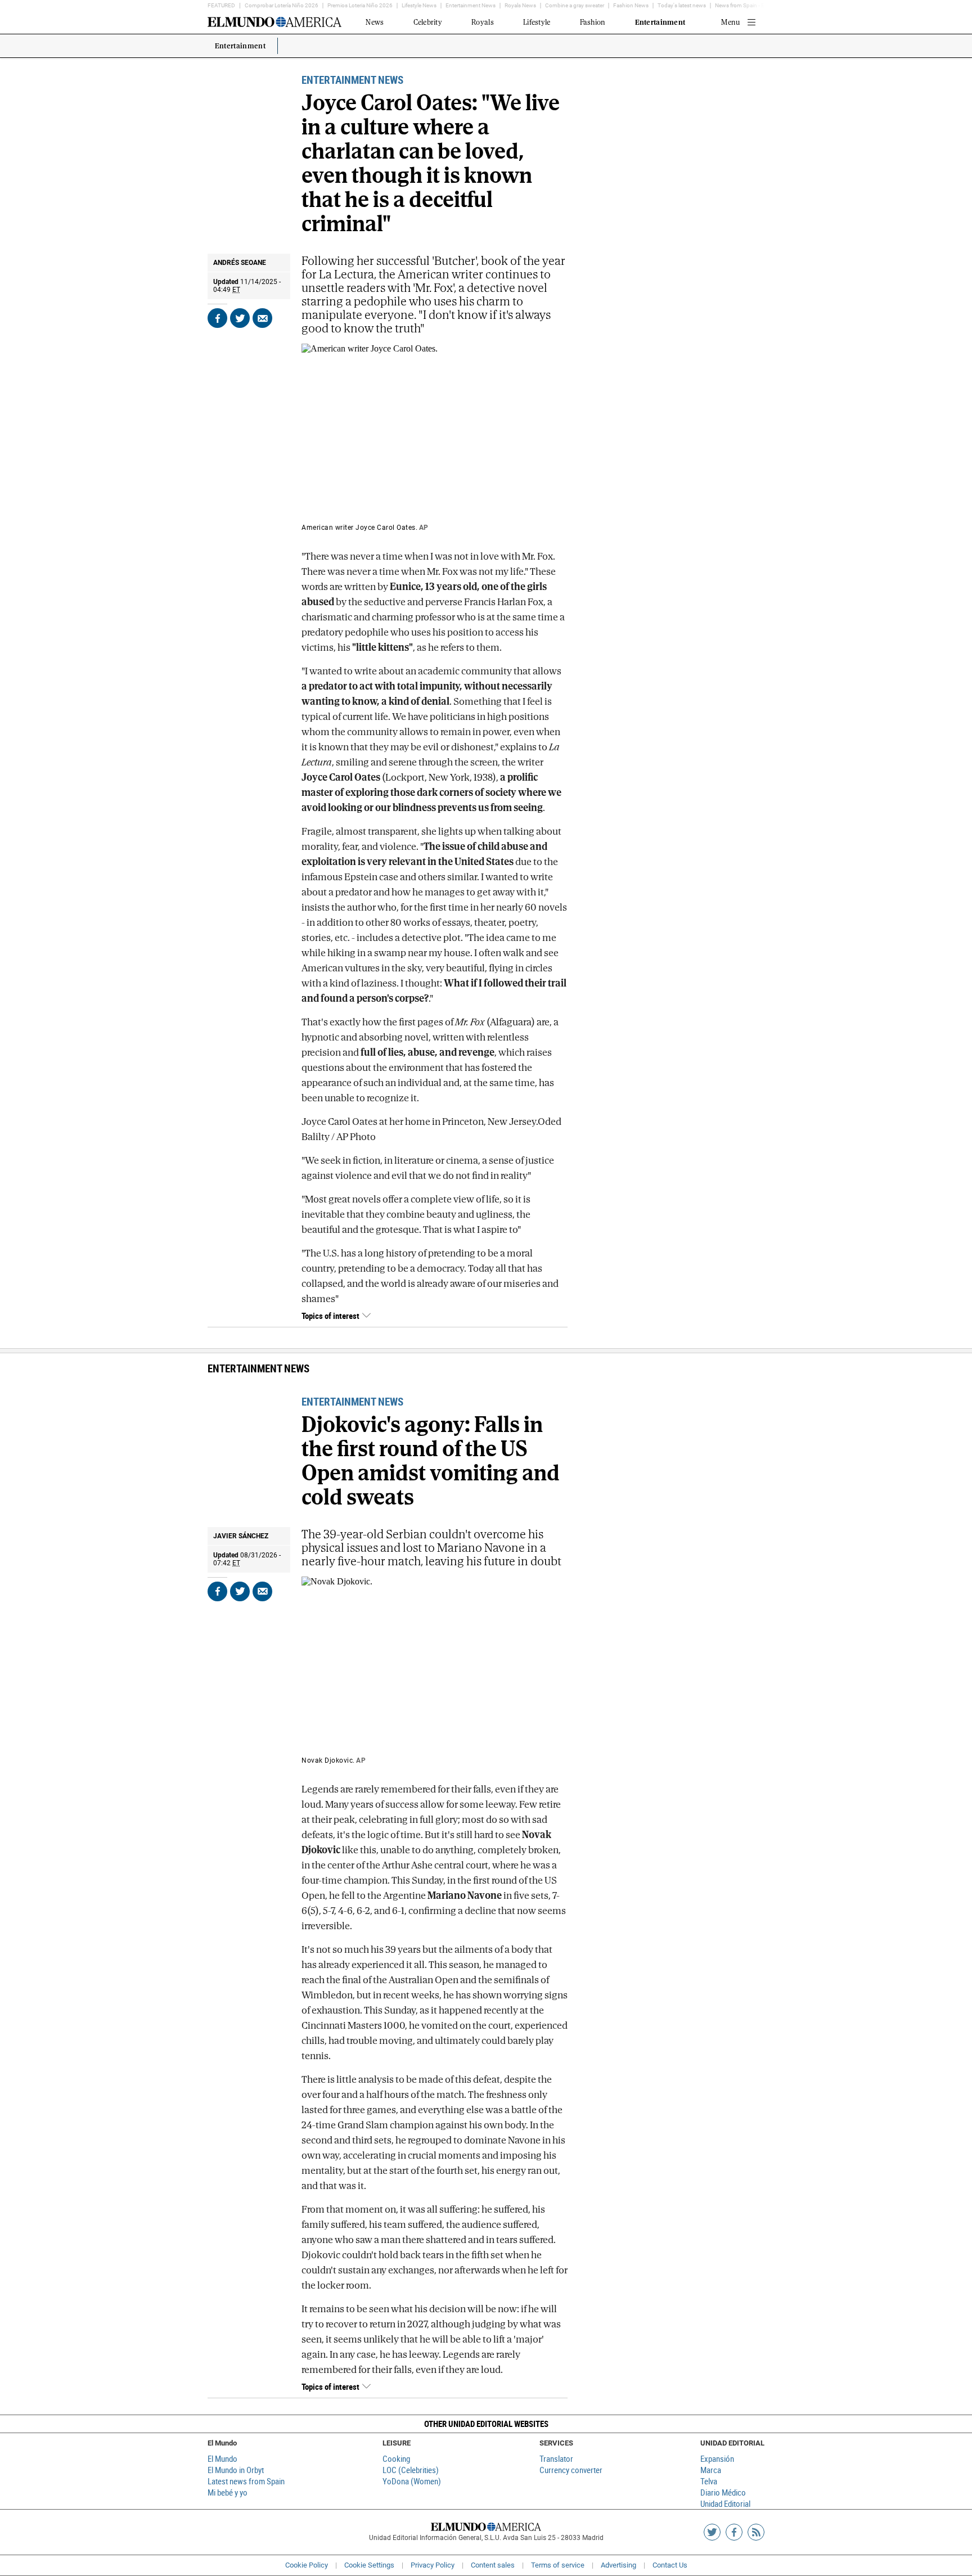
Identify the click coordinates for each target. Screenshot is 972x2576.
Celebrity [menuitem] (428, 22)
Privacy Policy (433, 2565)
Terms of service (558, 2565)
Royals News (520, 5)
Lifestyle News (419, 5)
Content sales (493, 2565)
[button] (486, 2424)
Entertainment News (471, 5)
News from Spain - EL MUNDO (752, 5)
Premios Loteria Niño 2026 (360, 5)
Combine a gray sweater (575, 5)
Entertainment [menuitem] (660, 22)
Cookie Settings (369, 2565)
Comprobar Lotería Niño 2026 (282, 5)
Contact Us (670, 2565)
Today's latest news (682, 5)
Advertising (618, 2565)
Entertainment (240, 46)
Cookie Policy (307, 2565)
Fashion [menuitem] (593, 22)
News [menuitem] (375, 22)
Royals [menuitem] (483, 22)
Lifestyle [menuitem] (537, 22)
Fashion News (631, 5)
